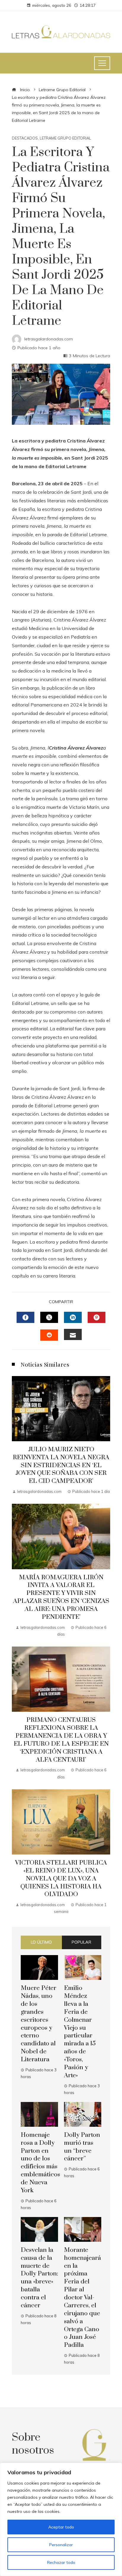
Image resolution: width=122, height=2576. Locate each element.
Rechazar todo (61, 2562)
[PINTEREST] (97, 1317)
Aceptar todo (61, 2527)
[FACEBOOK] (25, 1317)
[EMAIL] (73, 1334)
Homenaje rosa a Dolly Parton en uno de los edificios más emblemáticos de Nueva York (40, 2163)
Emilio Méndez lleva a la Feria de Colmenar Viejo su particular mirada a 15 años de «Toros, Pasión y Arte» (80, 2032)
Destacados (25, 138)
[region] (61, 2519)
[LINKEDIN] (73, 1317)
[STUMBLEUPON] (49, 1335)
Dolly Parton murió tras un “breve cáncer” (82, 2147)
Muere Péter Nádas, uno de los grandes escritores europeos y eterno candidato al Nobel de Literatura (38, 2024)
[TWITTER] (49, 1317)
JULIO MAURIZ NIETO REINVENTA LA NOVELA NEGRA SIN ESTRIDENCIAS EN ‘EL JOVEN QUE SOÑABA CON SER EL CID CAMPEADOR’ (61, 1465)
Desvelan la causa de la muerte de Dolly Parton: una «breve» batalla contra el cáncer (39, 2278)
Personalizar (61, 2545)
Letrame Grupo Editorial (65, 138)
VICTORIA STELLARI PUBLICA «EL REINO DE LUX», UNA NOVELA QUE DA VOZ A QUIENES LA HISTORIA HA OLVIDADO (61, 1879)
